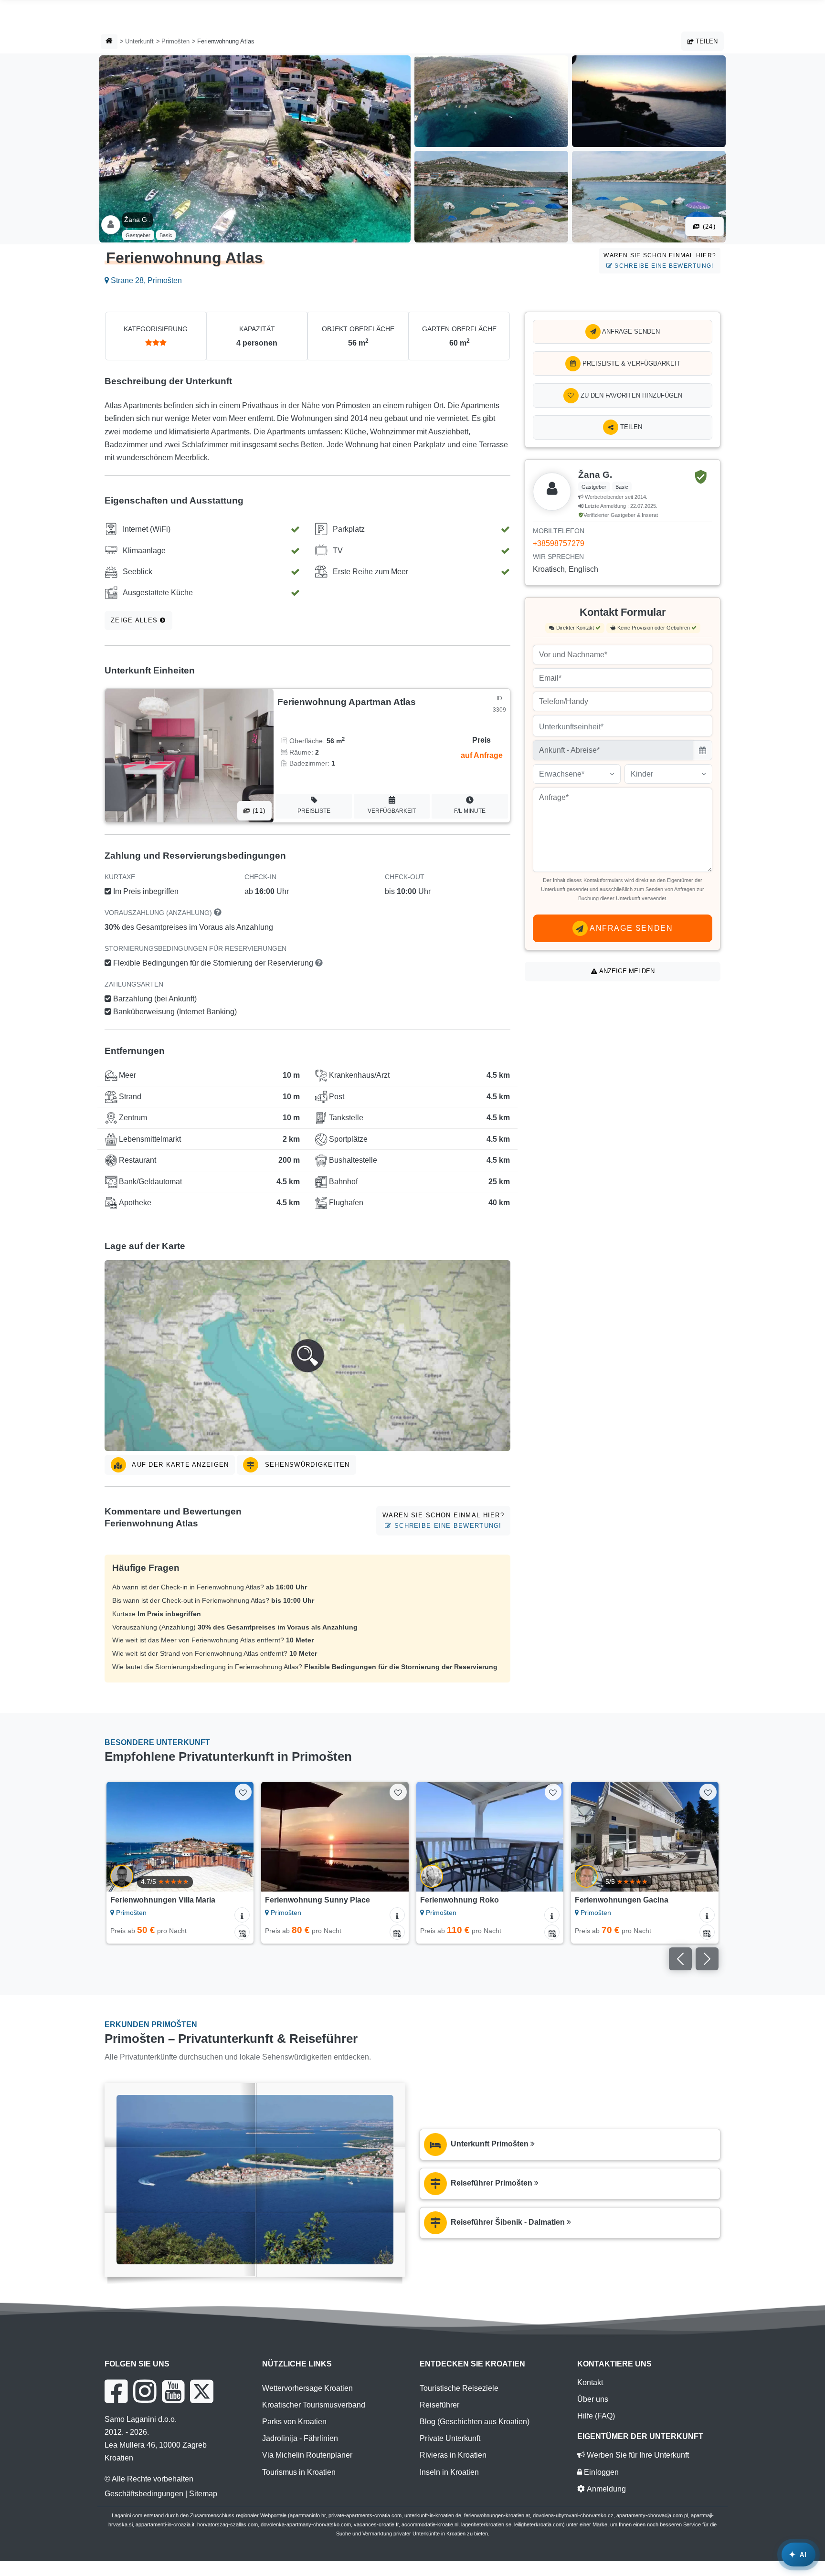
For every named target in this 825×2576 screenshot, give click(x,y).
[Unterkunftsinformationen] (242, 1915)
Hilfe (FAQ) (596, 2416)
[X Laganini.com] (202, 2391)
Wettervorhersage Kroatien (307, 2388)
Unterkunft (139, 41)
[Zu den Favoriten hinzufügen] (243, 1792)
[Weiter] (237, 1837)
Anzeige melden (626, 971)
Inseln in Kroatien (449, 2472)
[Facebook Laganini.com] (116, 2391)
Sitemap (203, 2494)
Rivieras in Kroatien (453, 2455)
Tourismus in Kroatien (299, 2472)
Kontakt (590, 2382)
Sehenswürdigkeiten (306, 1465)
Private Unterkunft (450, 2438)
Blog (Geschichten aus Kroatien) (475, 2422)
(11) (258, 811)
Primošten (175, 41)
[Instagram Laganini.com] (145, 2391)
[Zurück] (123, 1837)
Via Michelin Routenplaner (307, 2455)
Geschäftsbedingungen (144, 2494)
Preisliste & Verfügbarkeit (630, 363)
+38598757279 (559, 543)
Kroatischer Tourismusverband (314, 2405)
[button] (307, 1356)
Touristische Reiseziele (459, 2388)
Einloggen (600, 2472)
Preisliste (314, 811)
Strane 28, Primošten (145, 280)
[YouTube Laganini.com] (173, 2391)
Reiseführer (439, 2405)
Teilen (706, 41)
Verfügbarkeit (392, 811)
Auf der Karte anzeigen (179, 1465)
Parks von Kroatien (294, 2422)
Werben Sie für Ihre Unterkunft (637, 2455)
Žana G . (137, 220)
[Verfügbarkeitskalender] (242, 1932)
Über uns (593, 2399)
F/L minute (470, 811)
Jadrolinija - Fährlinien (300, 2438)
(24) (708, 226)
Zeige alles (135, 620)
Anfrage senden (630, 331)
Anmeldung (605, 2489)
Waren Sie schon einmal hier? (660, 260)
